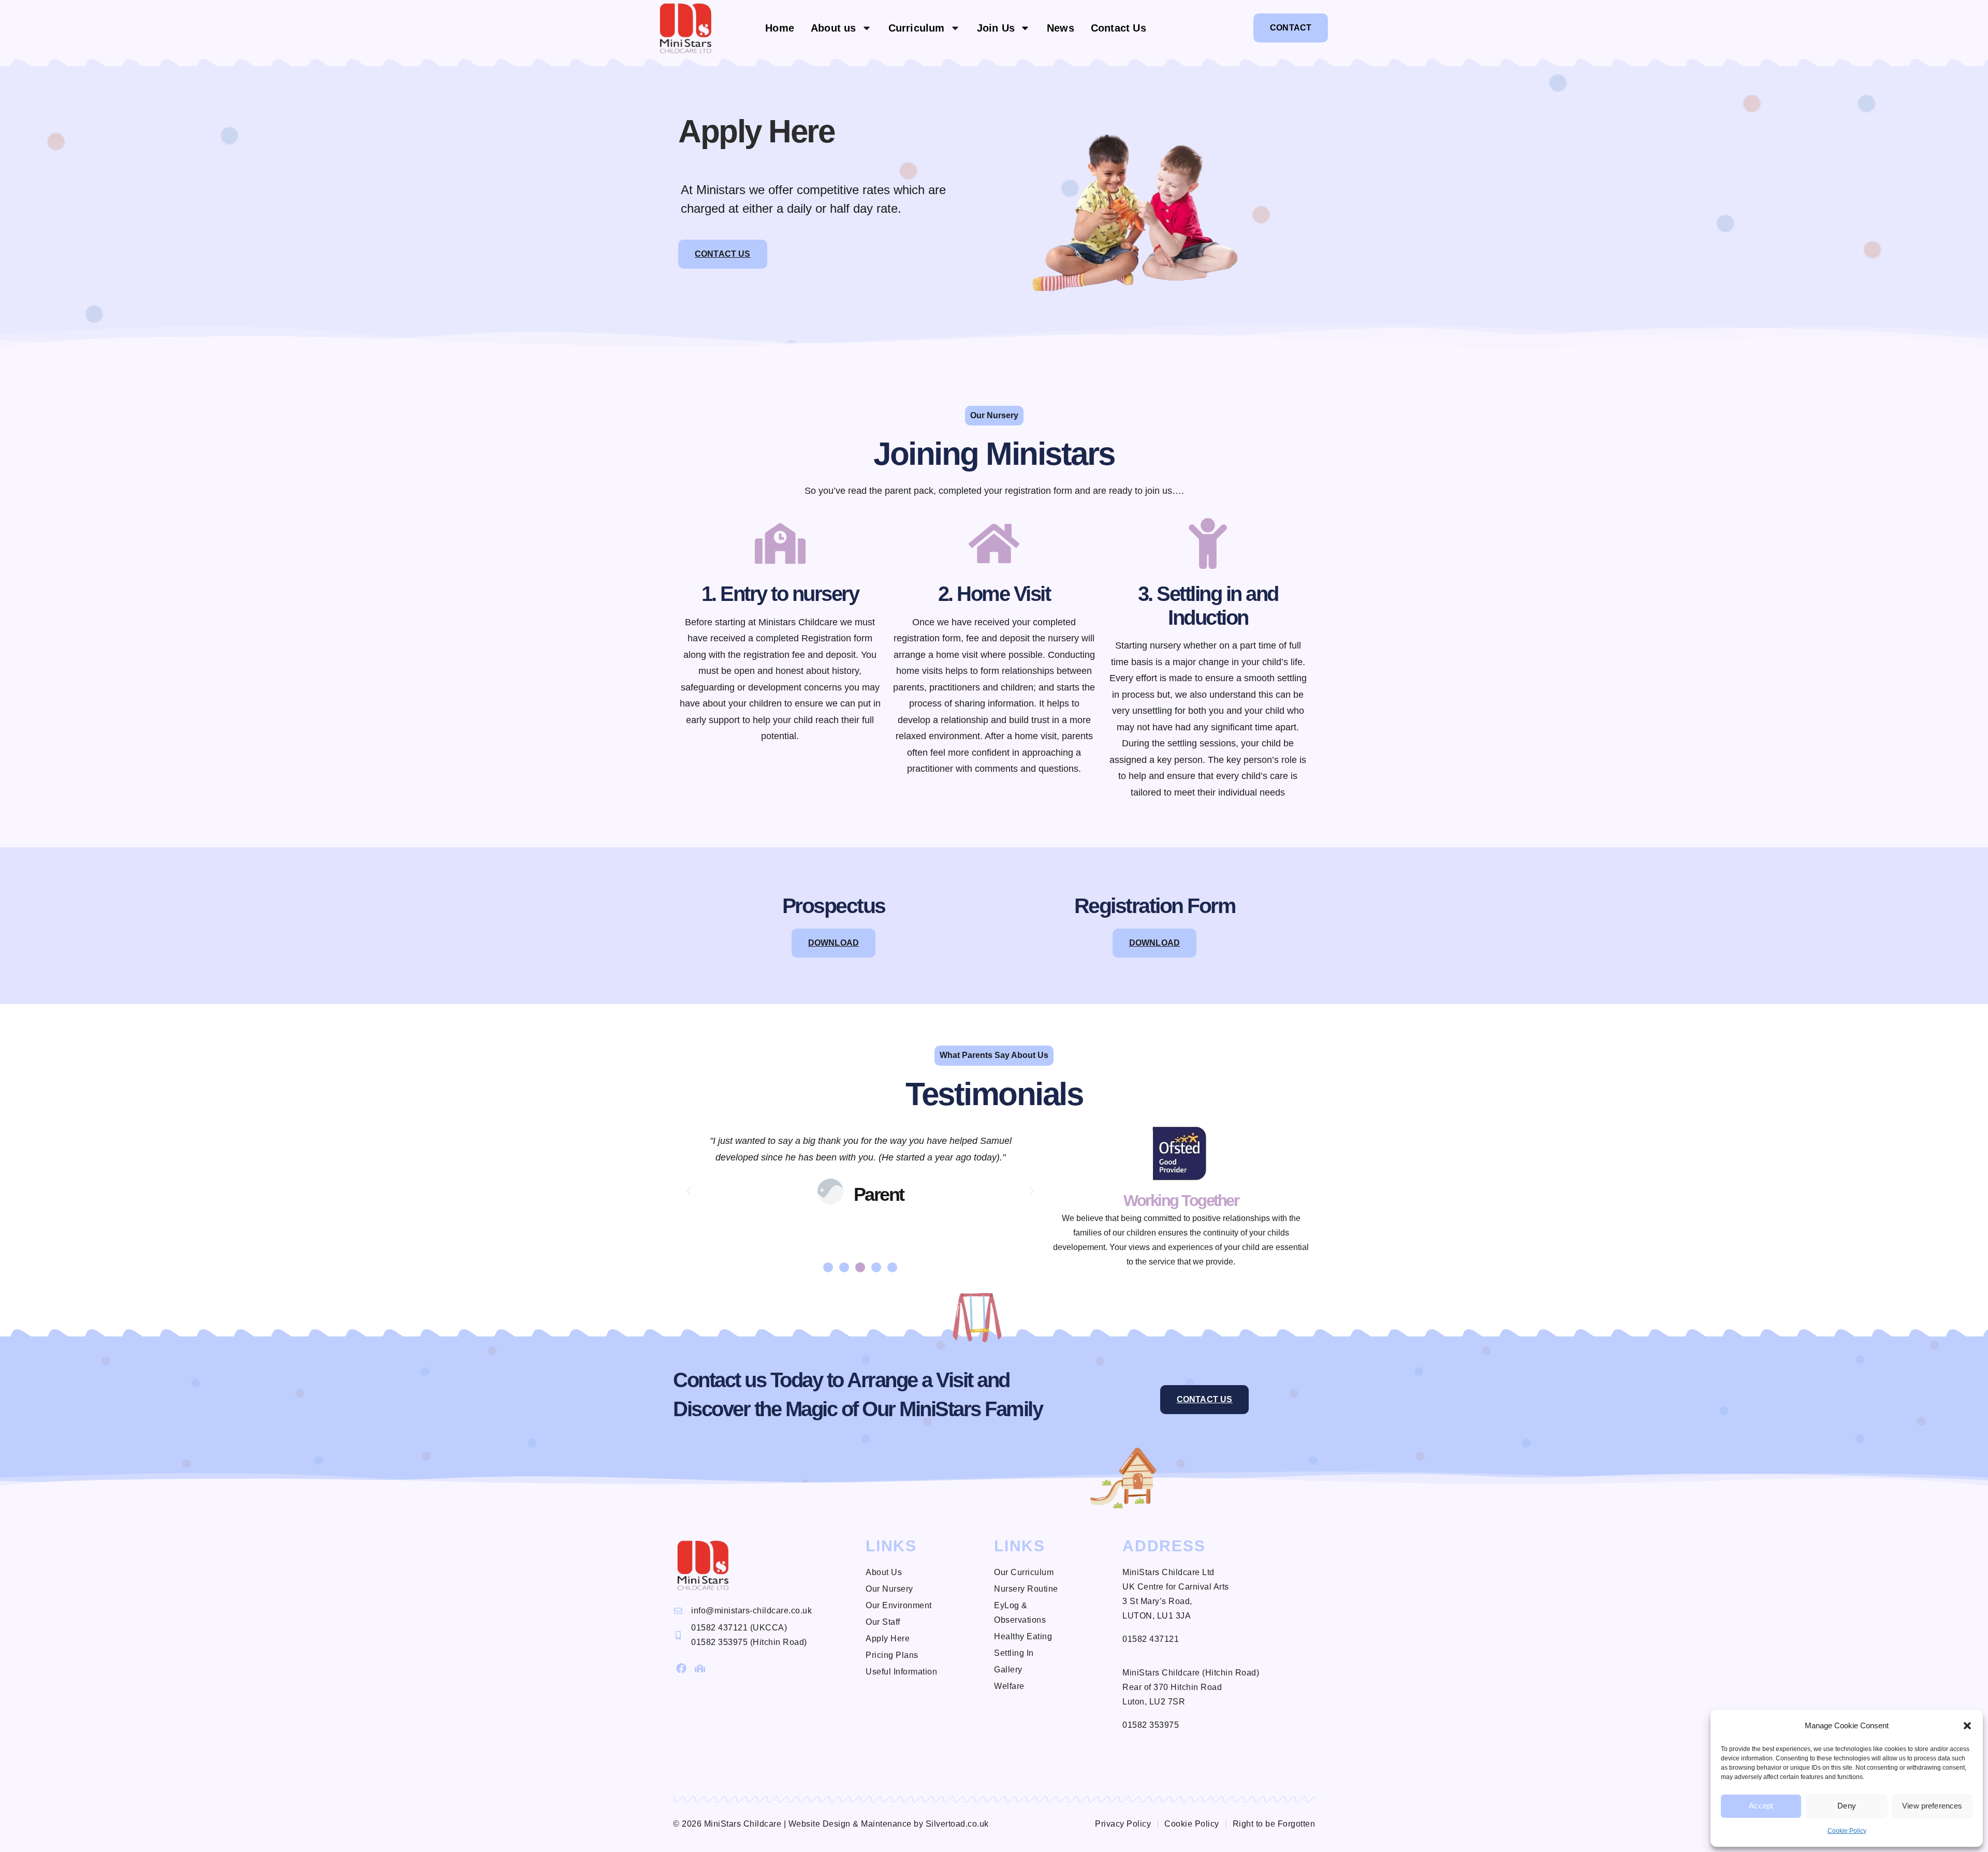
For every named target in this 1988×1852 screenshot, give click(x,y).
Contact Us (1119, 28)
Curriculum (917, 28)
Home (780, 28)
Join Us (996, 28)
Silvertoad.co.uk (957, 1824)
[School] (700, 1668)
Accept (1761, 1806)
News (1061, 28)
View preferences (1932, 1806)
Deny (1847, 1806)
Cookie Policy (1847, 1831)
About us (834, 28)
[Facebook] (681, 1668)
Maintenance (886, 1824)
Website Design (820, 1824)
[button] (1967, 1726)
